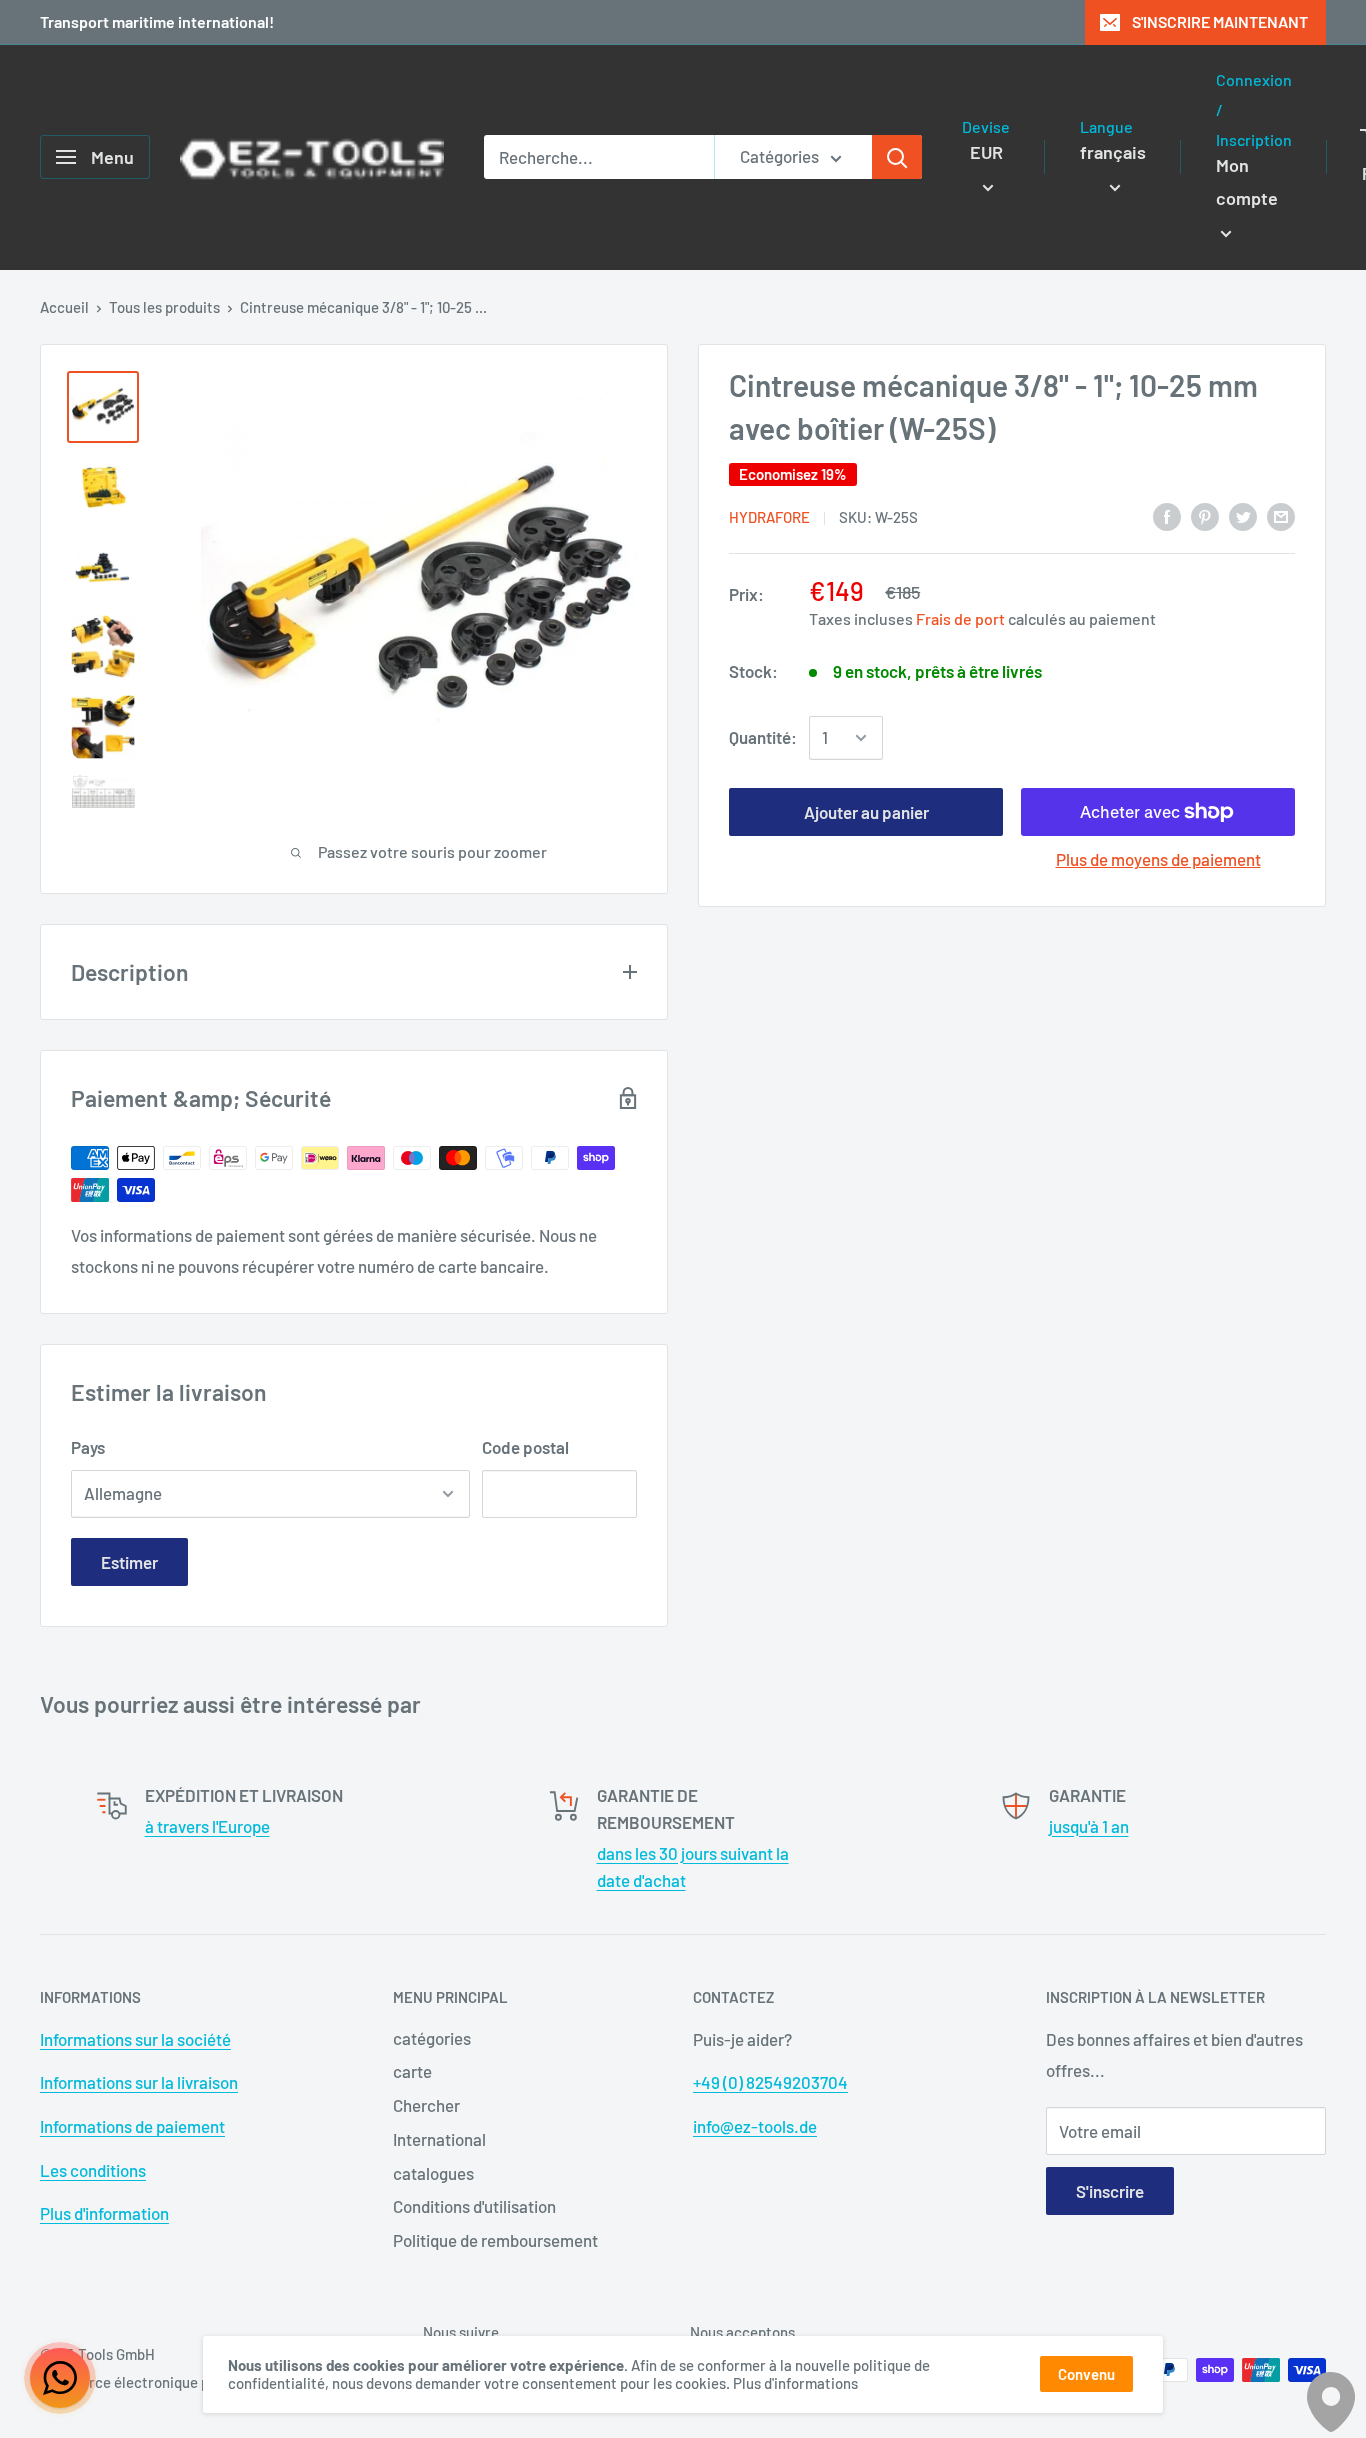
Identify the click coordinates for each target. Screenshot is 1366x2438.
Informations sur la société (135, 2039)
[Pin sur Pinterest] (1205, 516)
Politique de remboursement (495, 2240)
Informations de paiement (132, 2126)
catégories (432, 2038)
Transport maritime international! (157, 21)
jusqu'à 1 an (1089, 1826)
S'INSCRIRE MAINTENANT (1220, 21)
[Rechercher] (897, 157)
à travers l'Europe (207, 1826)
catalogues (433, 2173)
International (439, 2139)
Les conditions (93, 2170)
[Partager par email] (1281, 516)
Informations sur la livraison (139, 2082)
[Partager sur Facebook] (1167, 516)
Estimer (129, 1562)
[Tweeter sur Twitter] (1243, 516)
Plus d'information (104, 2213)
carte (412, 2071)
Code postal (525, 1447)
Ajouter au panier (866, 812)
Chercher (426, 2105)
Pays (88, 1447)
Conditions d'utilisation (474, 2206)
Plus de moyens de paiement (1158, 859)
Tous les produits (164, 307)
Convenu (1086, 2374)
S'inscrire (1110, 2191)
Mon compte (1247, 182)
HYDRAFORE (769, 517)
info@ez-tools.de (755, 2126)
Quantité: (763, 737)
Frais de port (960, 618)
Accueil (64, 307)
